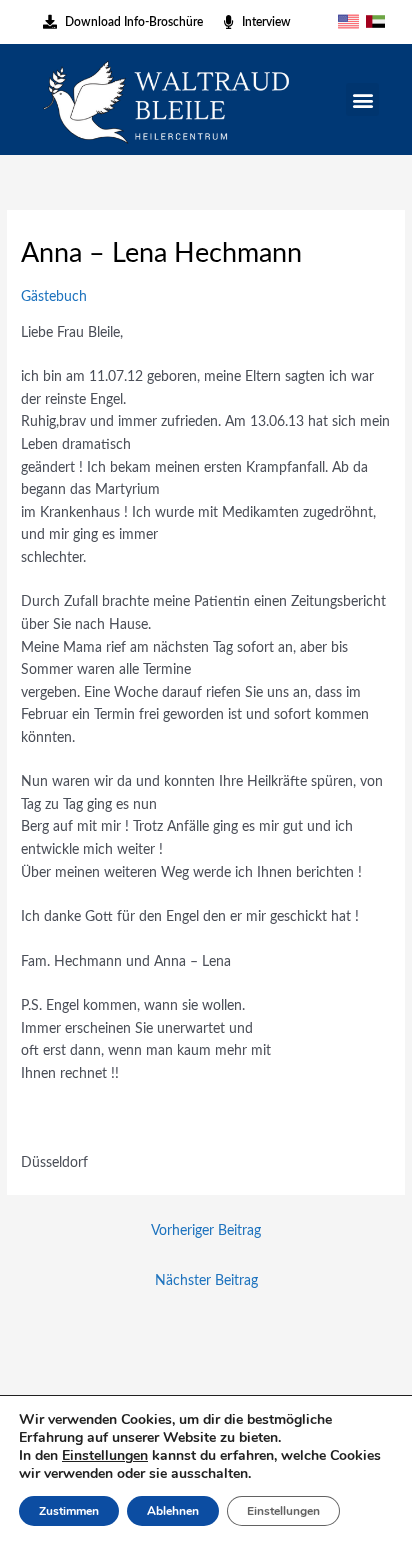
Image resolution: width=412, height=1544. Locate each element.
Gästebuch (54, 297)
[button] (362, 99)
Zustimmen (69, 1511)
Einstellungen (105, 1456)
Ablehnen (173, 1511)
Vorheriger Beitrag (206, 1231)
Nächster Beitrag (206, 1281)
